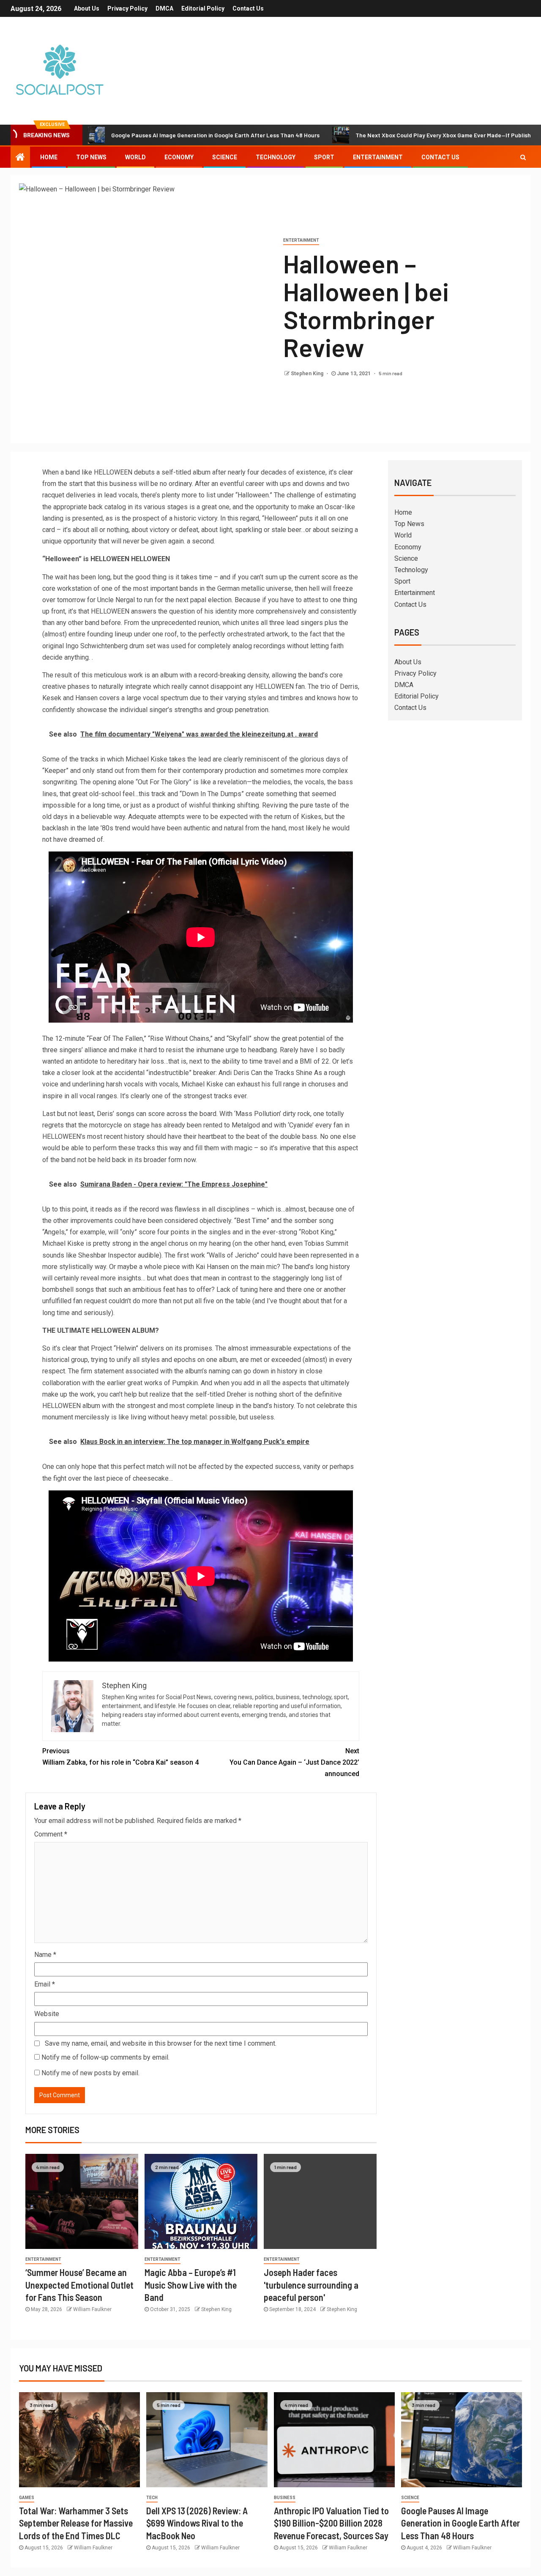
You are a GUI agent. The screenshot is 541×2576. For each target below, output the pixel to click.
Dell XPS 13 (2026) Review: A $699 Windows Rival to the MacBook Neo (197, 2523)
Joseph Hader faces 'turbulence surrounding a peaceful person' (311, 2285)
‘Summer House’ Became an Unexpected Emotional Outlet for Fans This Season (79, 2285)
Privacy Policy (127, 8)
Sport (324, 157)
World (135, 157)
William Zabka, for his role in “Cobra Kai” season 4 (120, 1757)
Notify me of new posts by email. (90, 2073)
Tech (152, 2498)
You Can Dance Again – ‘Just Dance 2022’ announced (294, 1762)
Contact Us (248, 8)
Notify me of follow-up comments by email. (105, 2057)
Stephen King (308, 374)
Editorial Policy (203, 8)
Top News (91, 157)
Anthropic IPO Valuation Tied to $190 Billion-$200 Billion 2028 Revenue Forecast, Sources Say (331, 2523)
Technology (276, 157)
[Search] (523, 157)
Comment (51, 1834)
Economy (179, 157)
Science (225, 157)
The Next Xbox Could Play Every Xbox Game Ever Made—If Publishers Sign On (376, 135)
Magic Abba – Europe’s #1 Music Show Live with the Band (191, 2285)
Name (45, 1955)
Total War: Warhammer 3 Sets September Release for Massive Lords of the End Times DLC (76, 2523)
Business (285, 2498)
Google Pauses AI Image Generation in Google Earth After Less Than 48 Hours (460, 2523)
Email (45, 1984)
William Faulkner (92, 2309)
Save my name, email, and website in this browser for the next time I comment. (161, 2043)
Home (49, 157)
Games (27, 2498)
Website (47, 2014)
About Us (87, 8)
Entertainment (378, 157)
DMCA (164, 8)
